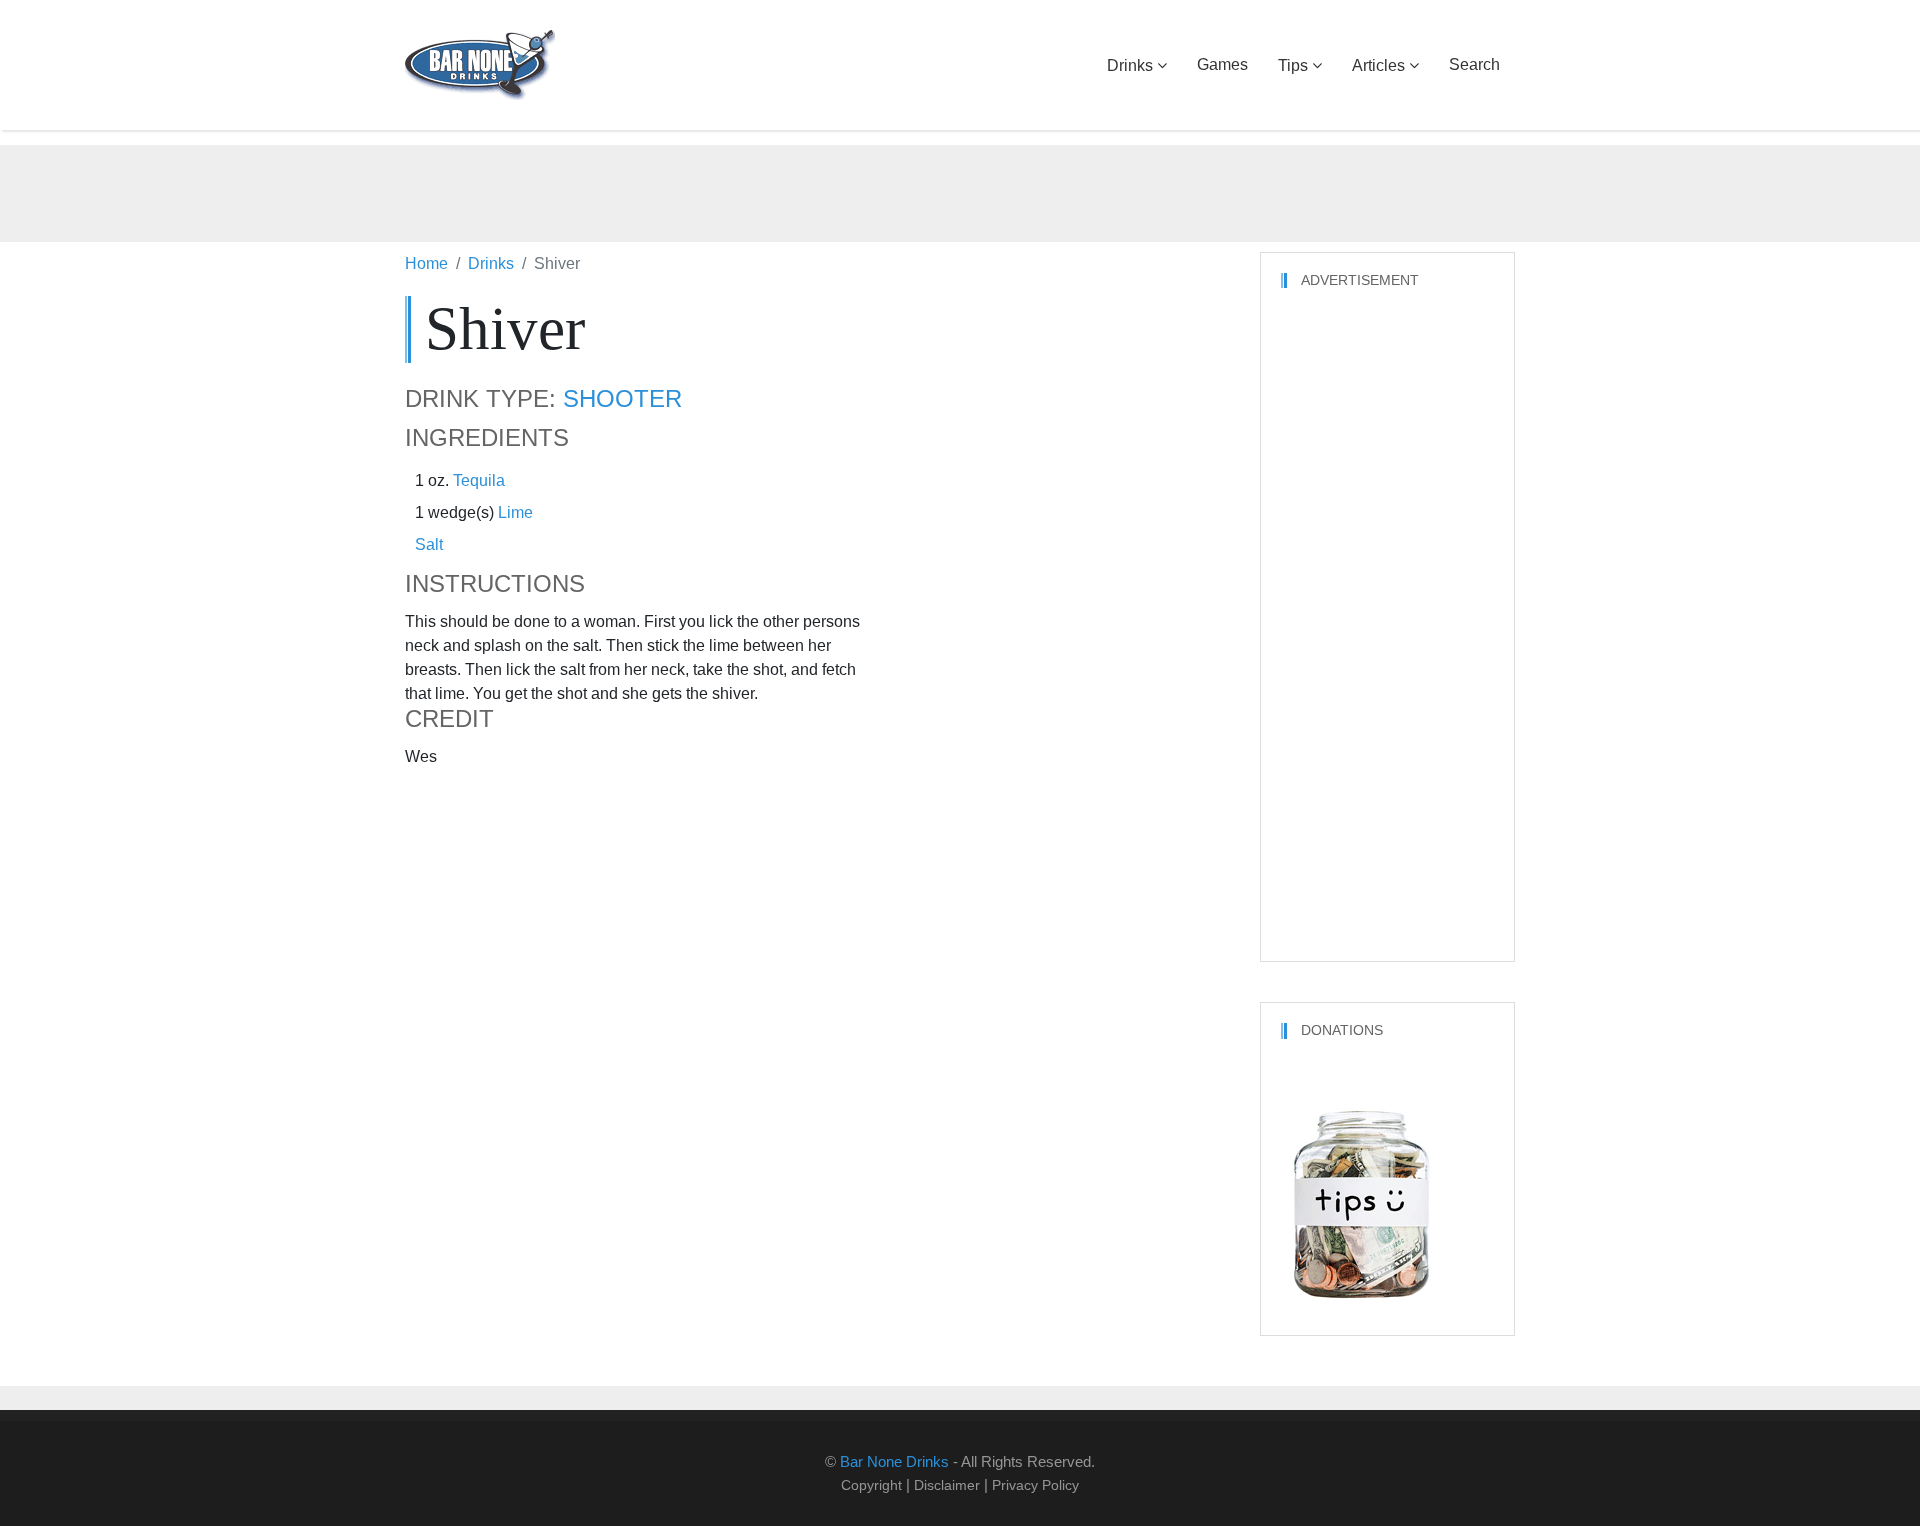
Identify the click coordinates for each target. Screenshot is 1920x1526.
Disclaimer (947, 1485)
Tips (1293, 65)
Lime (515, 512)
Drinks (1130, 65)
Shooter (622, 399)
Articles (1378, 65)
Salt (429, 544)
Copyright (871, 1485)
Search (1474, 64)
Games (1222, 64)
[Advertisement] (960, 190)
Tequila (479, 480)
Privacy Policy (1035, 1485)
